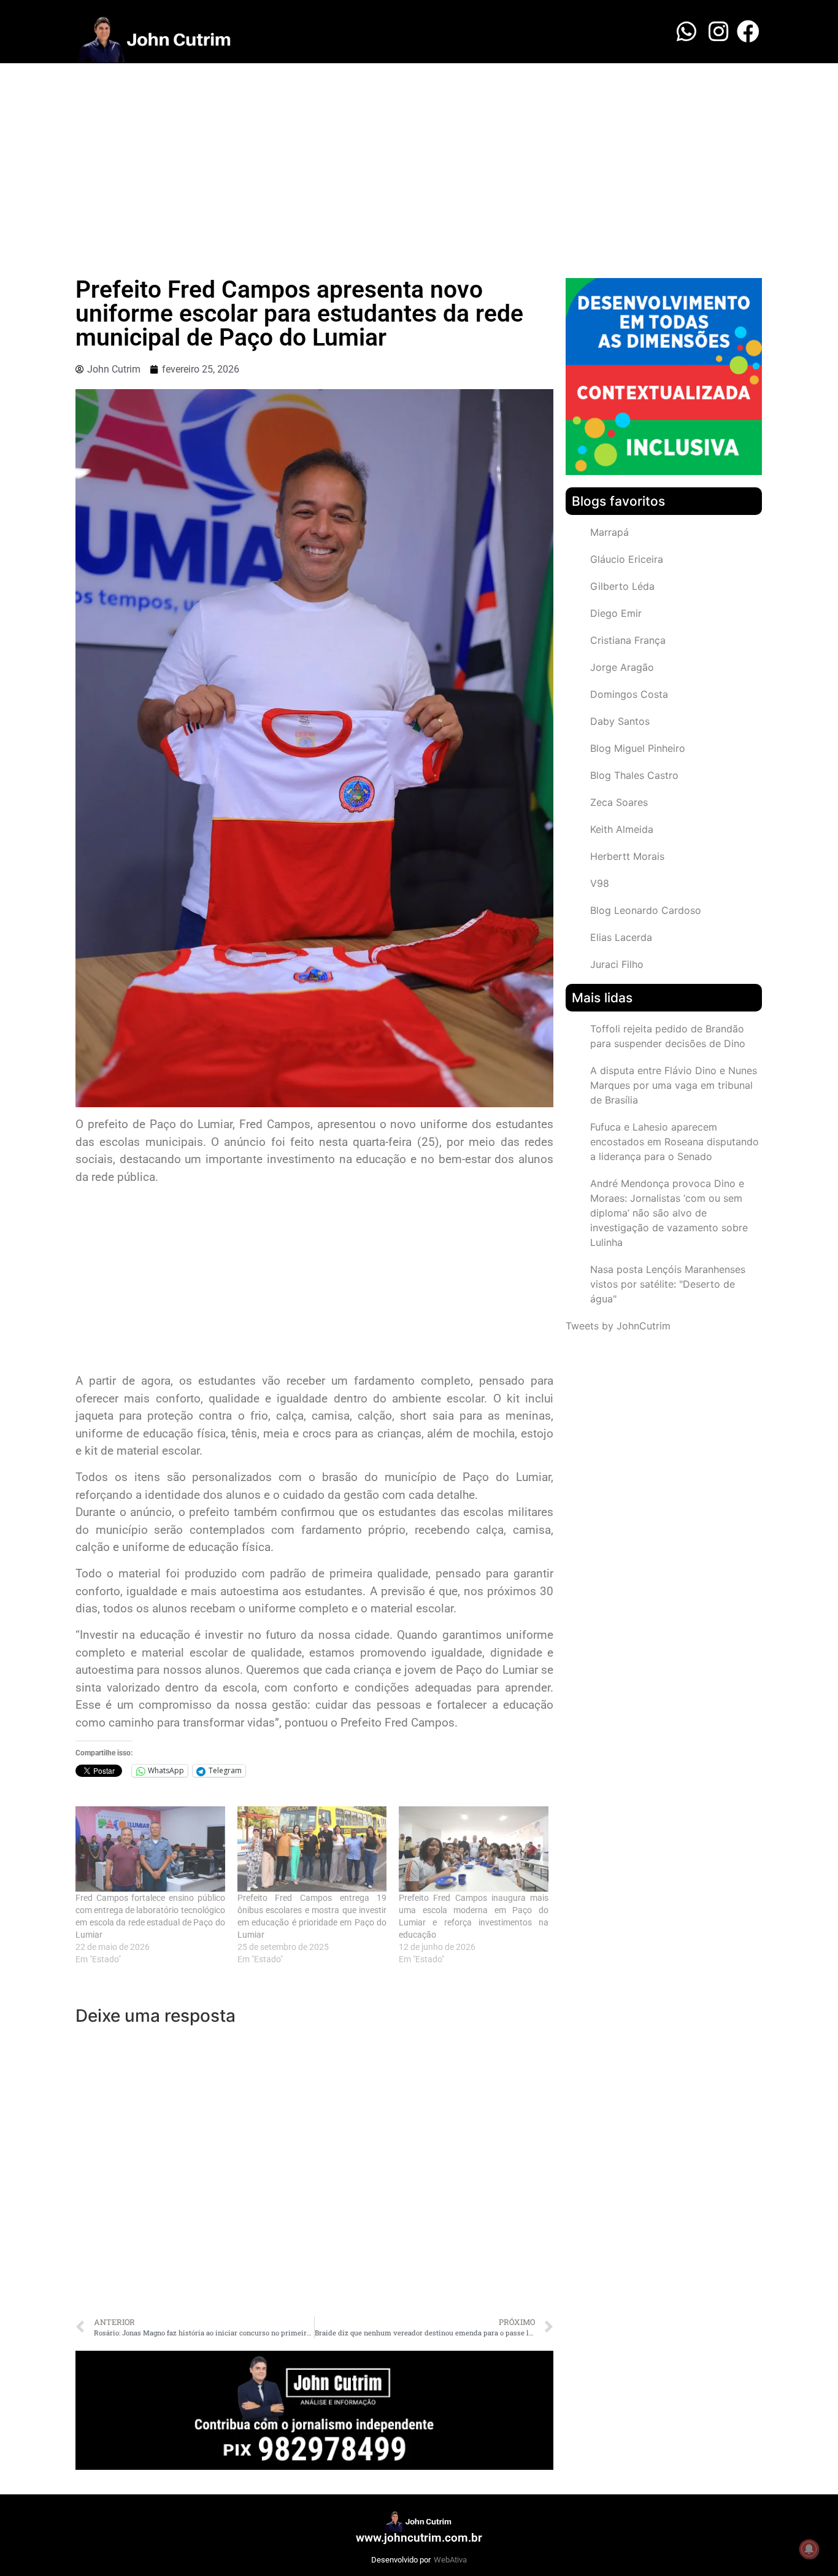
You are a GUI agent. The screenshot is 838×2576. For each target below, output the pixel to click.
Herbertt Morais (627, 856)
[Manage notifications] (809, 2549)
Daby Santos (620, 721)
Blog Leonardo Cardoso (646, 910)
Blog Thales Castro (634, 775)
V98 (600, 883)
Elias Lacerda (621, 937)
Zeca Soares (619, 802)
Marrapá (609, 532)
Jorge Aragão (622, 667)
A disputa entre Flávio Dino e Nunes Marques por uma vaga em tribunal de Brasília (674, 1085)
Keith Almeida (622, 829)
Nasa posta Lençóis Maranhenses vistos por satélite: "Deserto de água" (668, 1284)
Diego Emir (616, 613)
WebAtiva (450, 2560)
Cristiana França (628, 640)
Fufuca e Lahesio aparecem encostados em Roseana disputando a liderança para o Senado (675, 1142)
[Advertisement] (419, 155)
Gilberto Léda (622, 586)
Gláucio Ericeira (627, 559)
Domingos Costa (629, 694)
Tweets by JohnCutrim (618, 1326)
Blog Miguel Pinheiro (638, 748)
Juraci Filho (617, 964)
